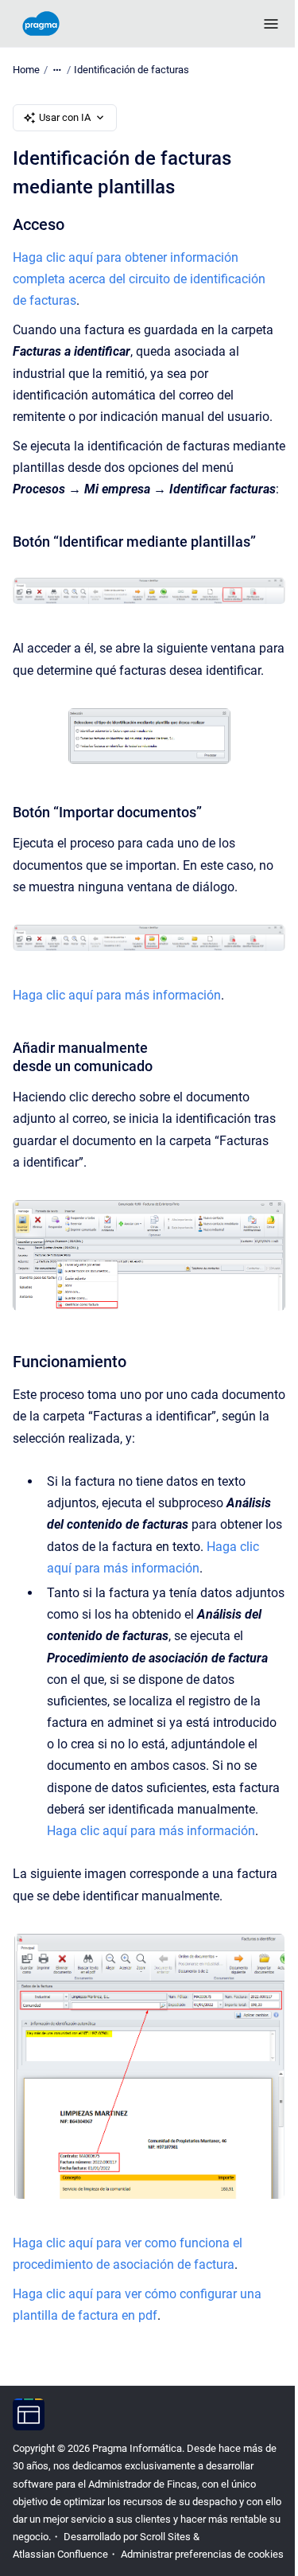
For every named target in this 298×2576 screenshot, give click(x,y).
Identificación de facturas (132, 70)
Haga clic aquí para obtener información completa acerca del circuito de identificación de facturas (139, 279)
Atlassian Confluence (60, 2554)
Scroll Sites (165, 2537)
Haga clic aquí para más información (117, 995)
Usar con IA (65, 117)
